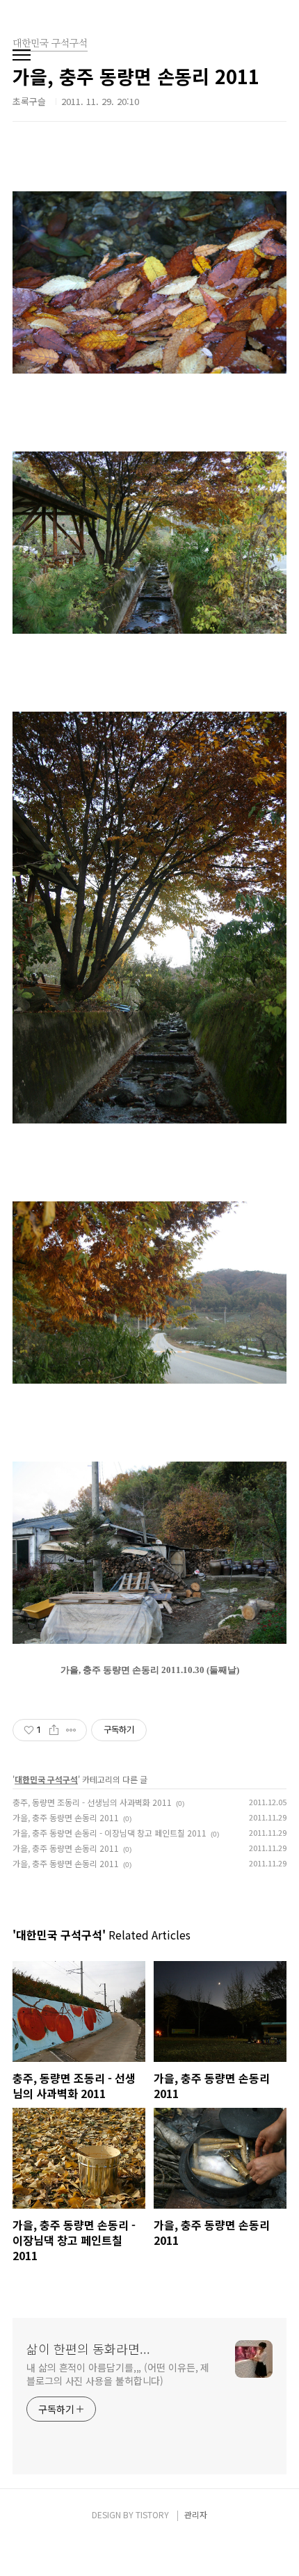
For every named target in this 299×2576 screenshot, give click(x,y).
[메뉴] (22, 56)
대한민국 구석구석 (46, 1779)
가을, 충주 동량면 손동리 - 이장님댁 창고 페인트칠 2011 (110, 1833)
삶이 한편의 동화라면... (88, 2349)
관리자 (196, 2514)
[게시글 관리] (71, 1730)
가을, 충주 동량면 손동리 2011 (66, 1817)
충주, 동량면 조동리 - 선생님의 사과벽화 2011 (92, 1802)
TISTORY (152, 2514)
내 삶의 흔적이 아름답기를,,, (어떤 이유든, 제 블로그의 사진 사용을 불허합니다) (118, 2374)
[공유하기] (54, 1730)
